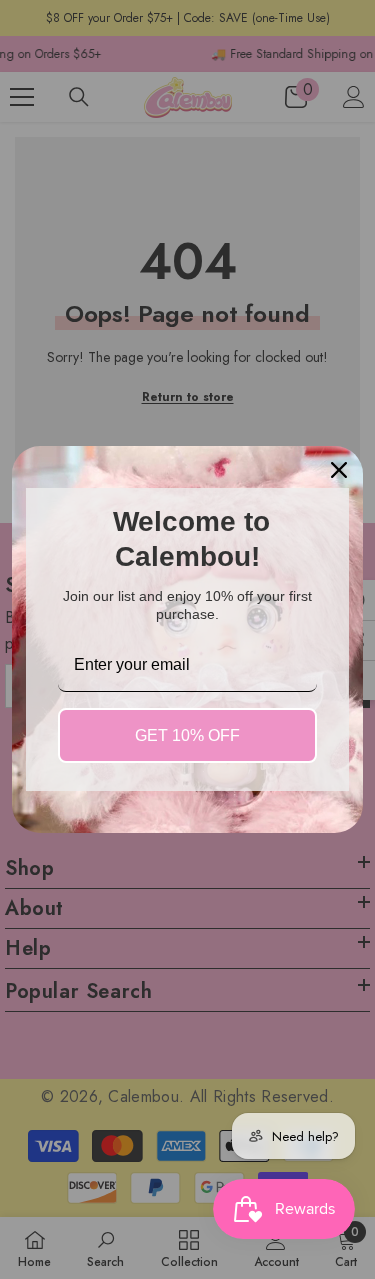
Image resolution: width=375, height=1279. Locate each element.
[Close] (339, 470)
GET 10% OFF (187, 735)
